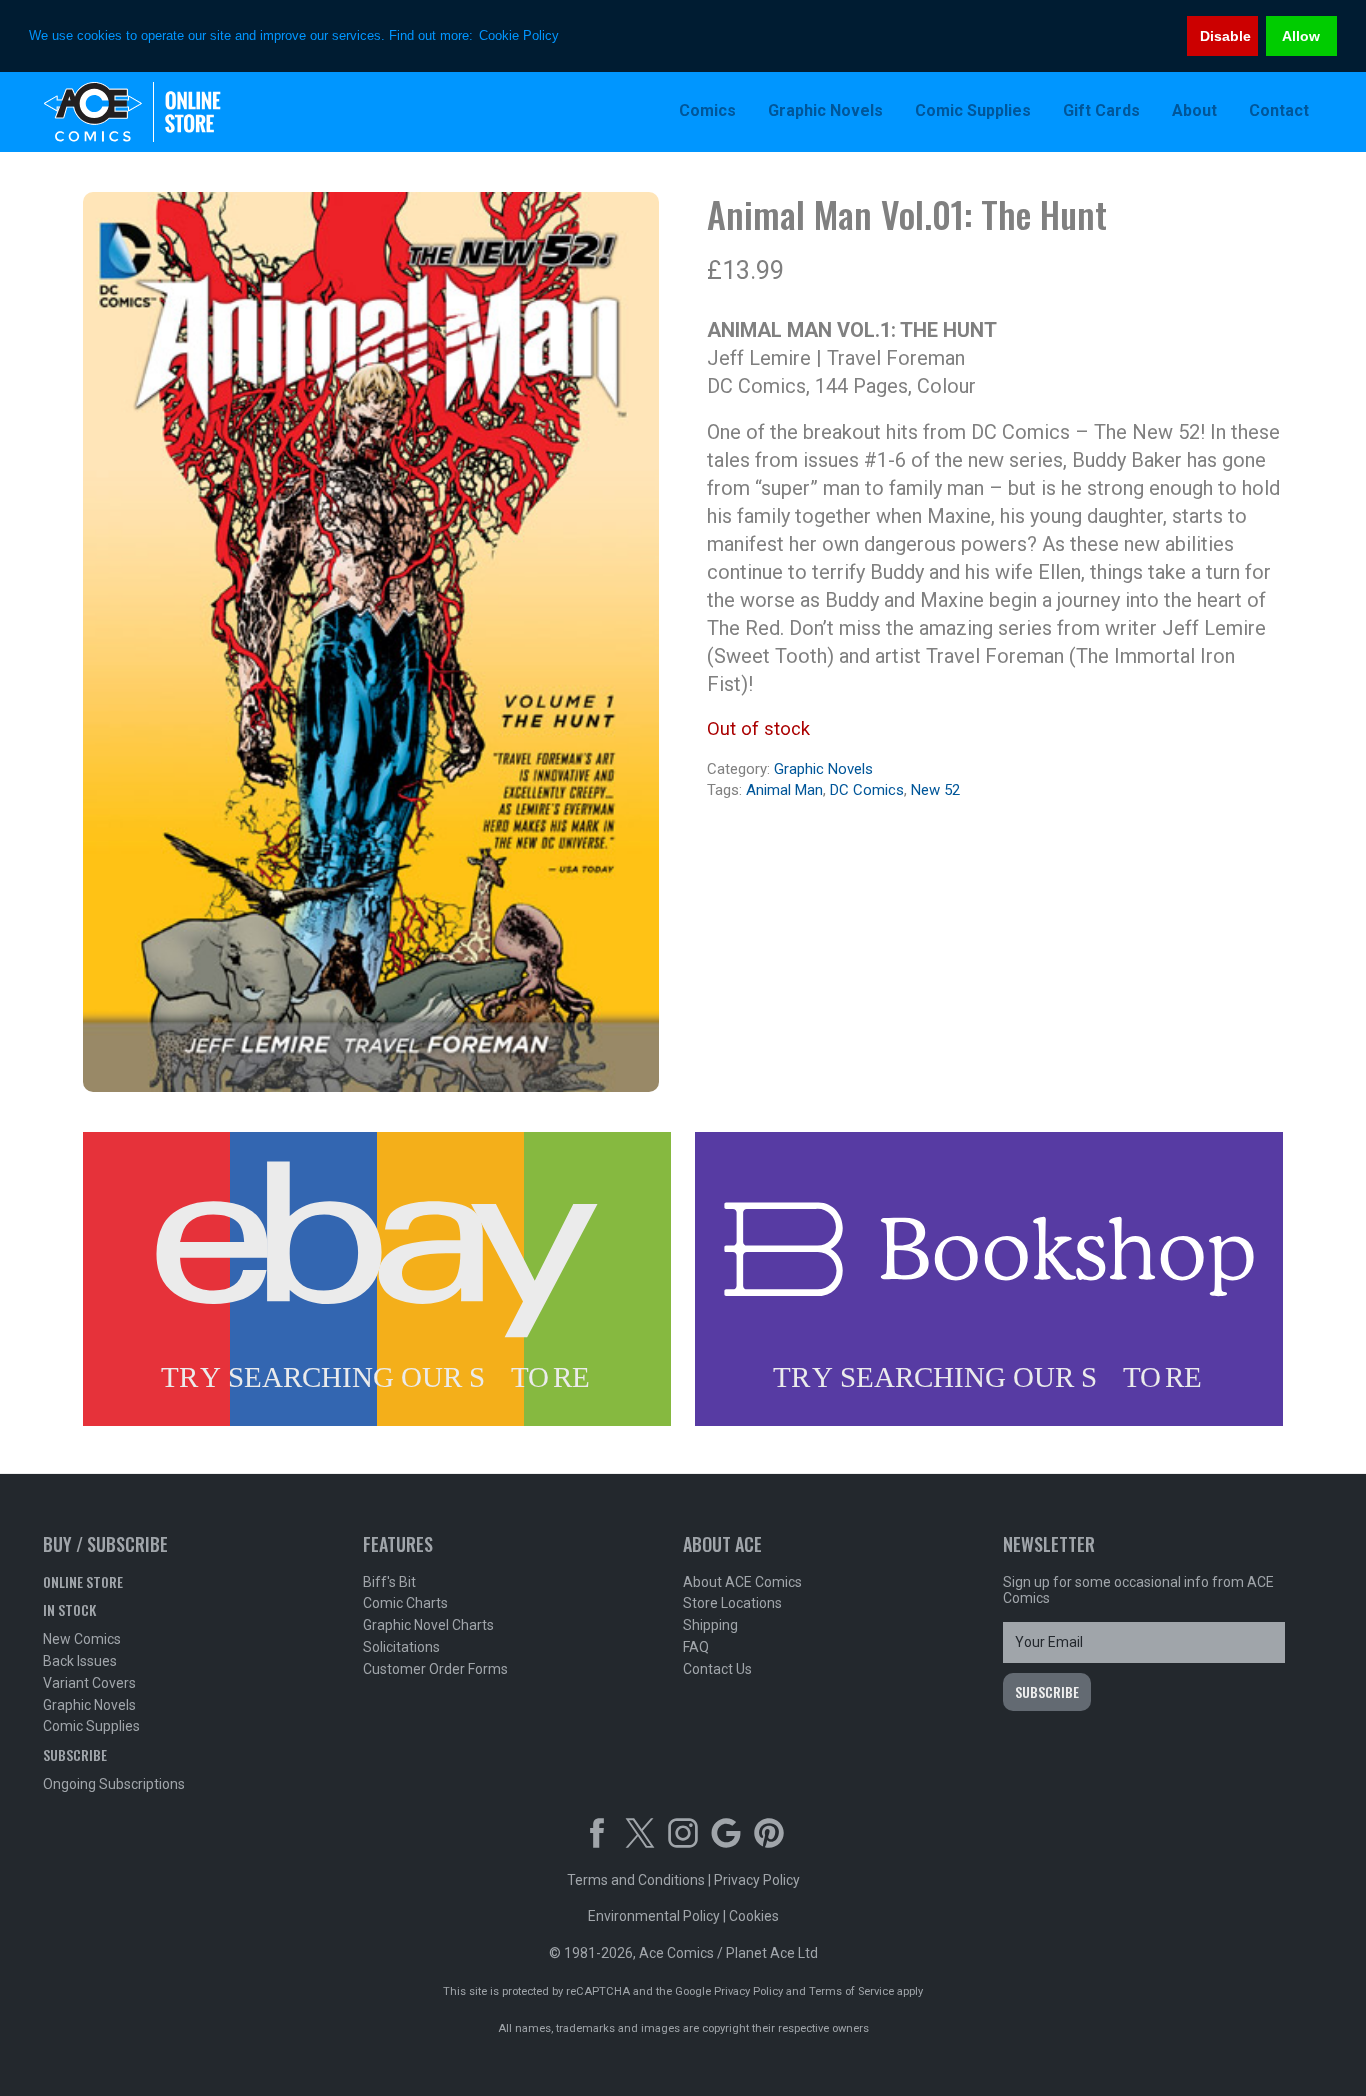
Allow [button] (1301, 36)
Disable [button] (1225, 36)
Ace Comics (173, 112)
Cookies (754, 1916)
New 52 (935, 790)
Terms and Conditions (636, 1880)
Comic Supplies (91, 1726)
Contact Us (717, 1669)
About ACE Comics (742, 1582)
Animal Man (784, 790)
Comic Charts (405, 1603)
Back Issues (80, 1661)
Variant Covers (89, 1683)
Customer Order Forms (435, 1669)
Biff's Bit (389, 1582)
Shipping (710, 1625)
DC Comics (867, 790)
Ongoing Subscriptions (114, 1784)
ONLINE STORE (83, 1581)
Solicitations (401, 1647)
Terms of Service (851, 1991)
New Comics (82, 1639)
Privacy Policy (757, 1880)
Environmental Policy (654, 1916)
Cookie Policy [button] (519, 35)
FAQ (696, 1647)
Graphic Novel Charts (428, 1625)
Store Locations (732, 1603)
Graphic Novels (823, 769)
